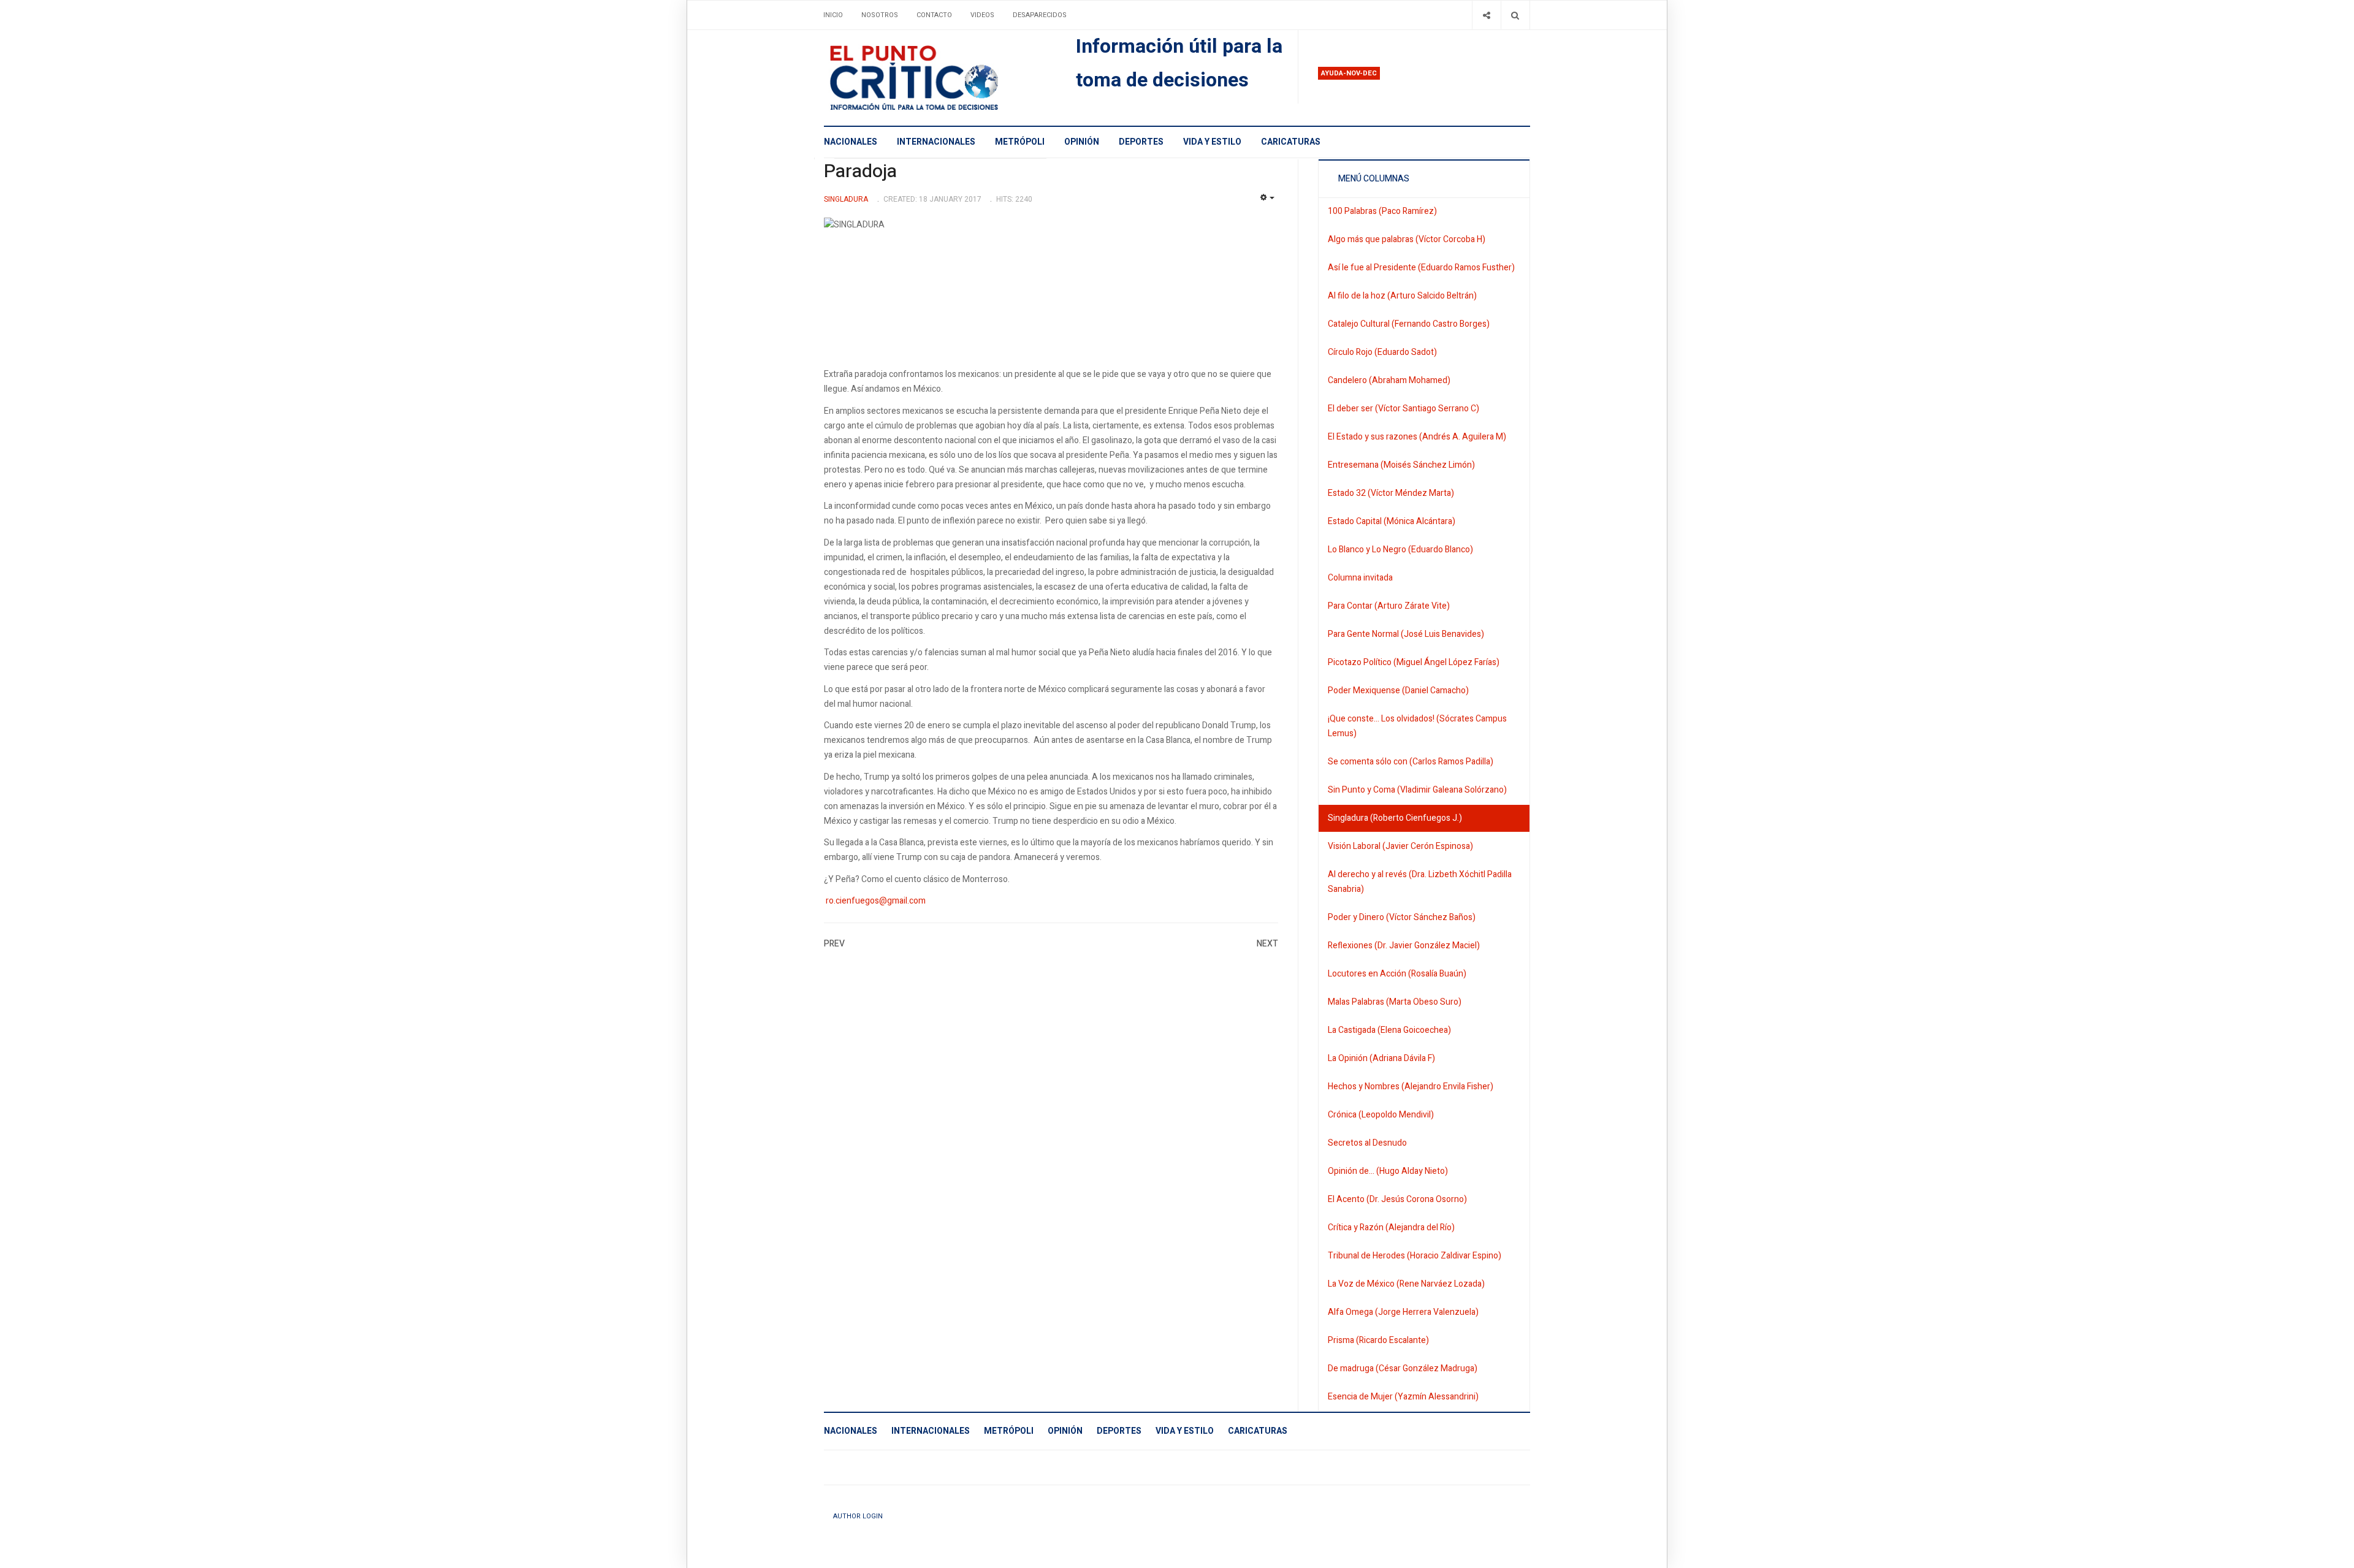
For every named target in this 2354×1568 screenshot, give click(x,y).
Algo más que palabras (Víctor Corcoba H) (1407, 239)
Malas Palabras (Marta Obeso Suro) (1395, 1002)
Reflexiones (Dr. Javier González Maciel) (1404, 946)
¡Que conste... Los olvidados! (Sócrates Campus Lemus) (1417, 726)
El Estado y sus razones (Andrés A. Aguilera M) (1417, 437)
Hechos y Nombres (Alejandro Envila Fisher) (1411, 1087)
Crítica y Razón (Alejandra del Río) (1391, 1227)
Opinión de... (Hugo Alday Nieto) (1388, 1171)
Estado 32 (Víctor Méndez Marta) (1391, 493)
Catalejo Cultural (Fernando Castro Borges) (1409, 324)
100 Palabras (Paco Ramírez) (1382, 211)
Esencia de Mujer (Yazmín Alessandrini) (1403, 1397)
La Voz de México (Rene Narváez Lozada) (1406, 1284)
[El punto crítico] (935, 78)
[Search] (1515, 15)
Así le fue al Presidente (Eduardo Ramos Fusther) (1421, 268)
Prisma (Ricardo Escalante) (1378, 1340)
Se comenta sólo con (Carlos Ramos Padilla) (1411, 762)
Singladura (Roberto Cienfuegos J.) (1395, 818)
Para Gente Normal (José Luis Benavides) (1406, 634)
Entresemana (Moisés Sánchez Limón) (1401, 465)
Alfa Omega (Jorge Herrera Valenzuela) (1403, 1312)
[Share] (1486, 15)
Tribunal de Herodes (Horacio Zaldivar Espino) (1415, 1256)
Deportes (1141, 142)
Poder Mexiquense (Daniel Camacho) (1398, 691)
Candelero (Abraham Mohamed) (1389, 380)
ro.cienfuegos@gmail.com (876, 901)
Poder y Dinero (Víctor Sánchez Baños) (1402, 917)
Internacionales (936, 142)
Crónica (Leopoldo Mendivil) (1381, 1115)
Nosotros (880, 15)
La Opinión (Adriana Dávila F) (1381, 1058)
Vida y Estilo (1212, 142)
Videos (982, 15)
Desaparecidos (1040, 15)
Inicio (833, 15)
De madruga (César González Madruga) (1403, 1368)
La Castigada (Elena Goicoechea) (1389, 1030)
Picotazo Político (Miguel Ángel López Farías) (1414, 662)
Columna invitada (1360, 578)
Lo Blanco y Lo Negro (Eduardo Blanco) (1400, 550)
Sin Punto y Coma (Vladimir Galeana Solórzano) (1417, 790)
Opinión (1082, 142)
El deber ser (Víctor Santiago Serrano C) (1404, 409)
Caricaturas (1291, 142)
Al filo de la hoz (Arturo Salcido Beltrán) (1402, 296)
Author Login (858, 1516)
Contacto (934, 15)
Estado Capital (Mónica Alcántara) (1392, 521)
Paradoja (860, 172)
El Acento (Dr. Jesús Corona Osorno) (1397, 1199)
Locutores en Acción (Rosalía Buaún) (1397, 974)
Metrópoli (1020, 142)
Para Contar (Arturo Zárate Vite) (1389, 606)
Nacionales (851, 142)
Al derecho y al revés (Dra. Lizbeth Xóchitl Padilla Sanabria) (1420, 882)
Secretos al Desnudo (1367, 1143)
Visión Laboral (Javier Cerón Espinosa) (1400, 846)
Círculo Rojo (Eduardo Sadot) (1382, 352)
